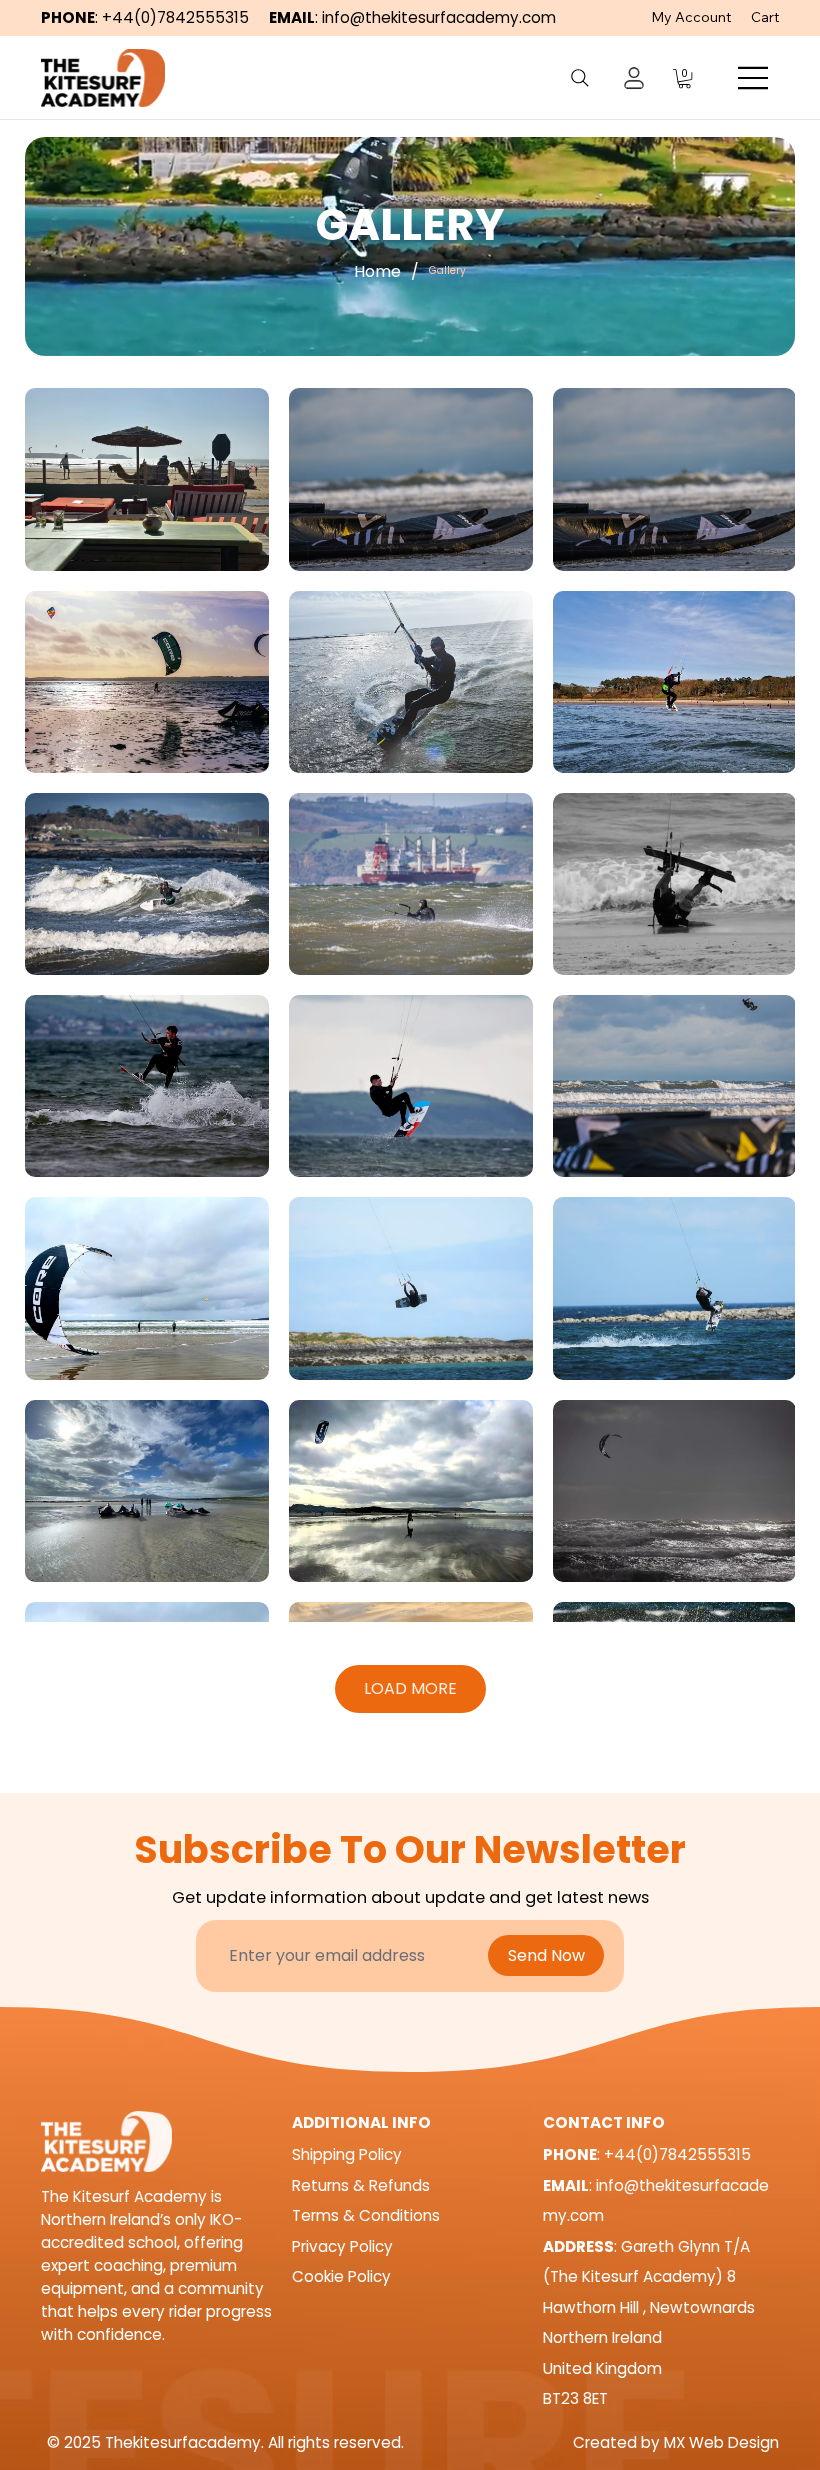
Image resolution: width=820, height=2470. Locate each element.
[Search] (580, 78)
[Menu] (754, 78)
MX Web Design (721, 2442)
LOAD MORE (410, 1688)
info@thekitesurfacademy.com (439, 17)
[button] (684, 78)
